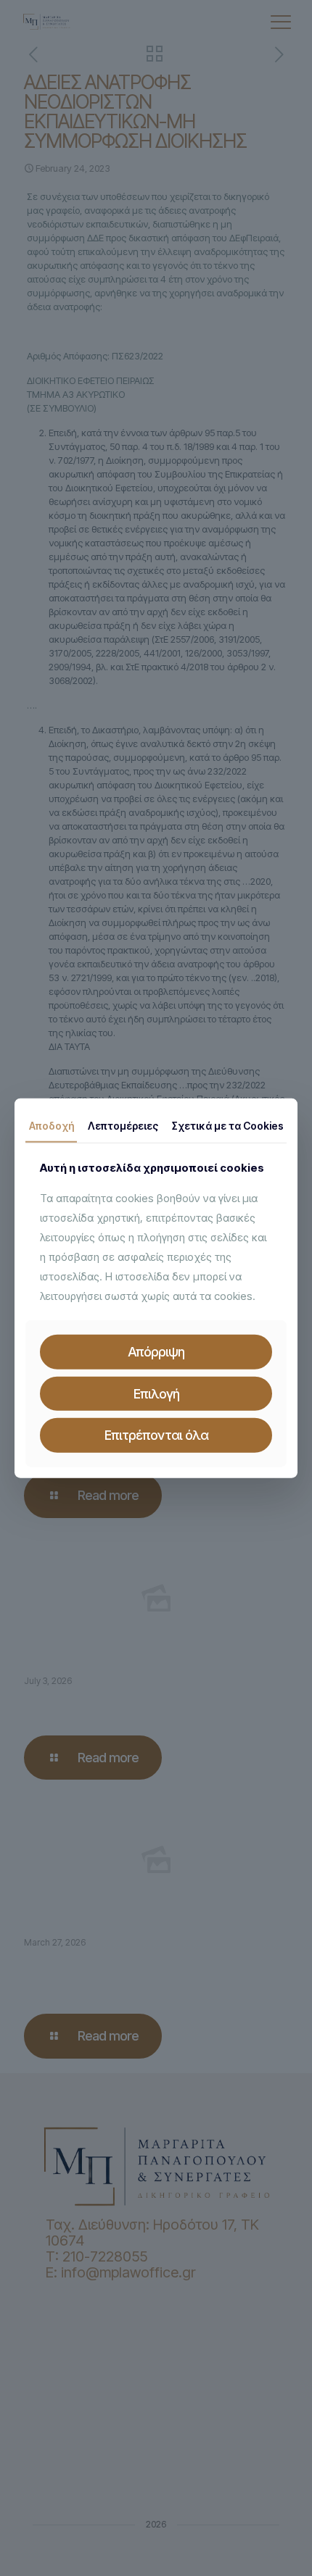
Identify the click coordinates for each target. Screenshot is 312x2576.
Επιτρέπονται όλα (156, 1435)
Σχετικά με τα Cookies (228, 1125)
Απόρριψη (156, 1352)
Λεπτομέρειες (123, 1125)
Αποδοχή (52, 1125)
